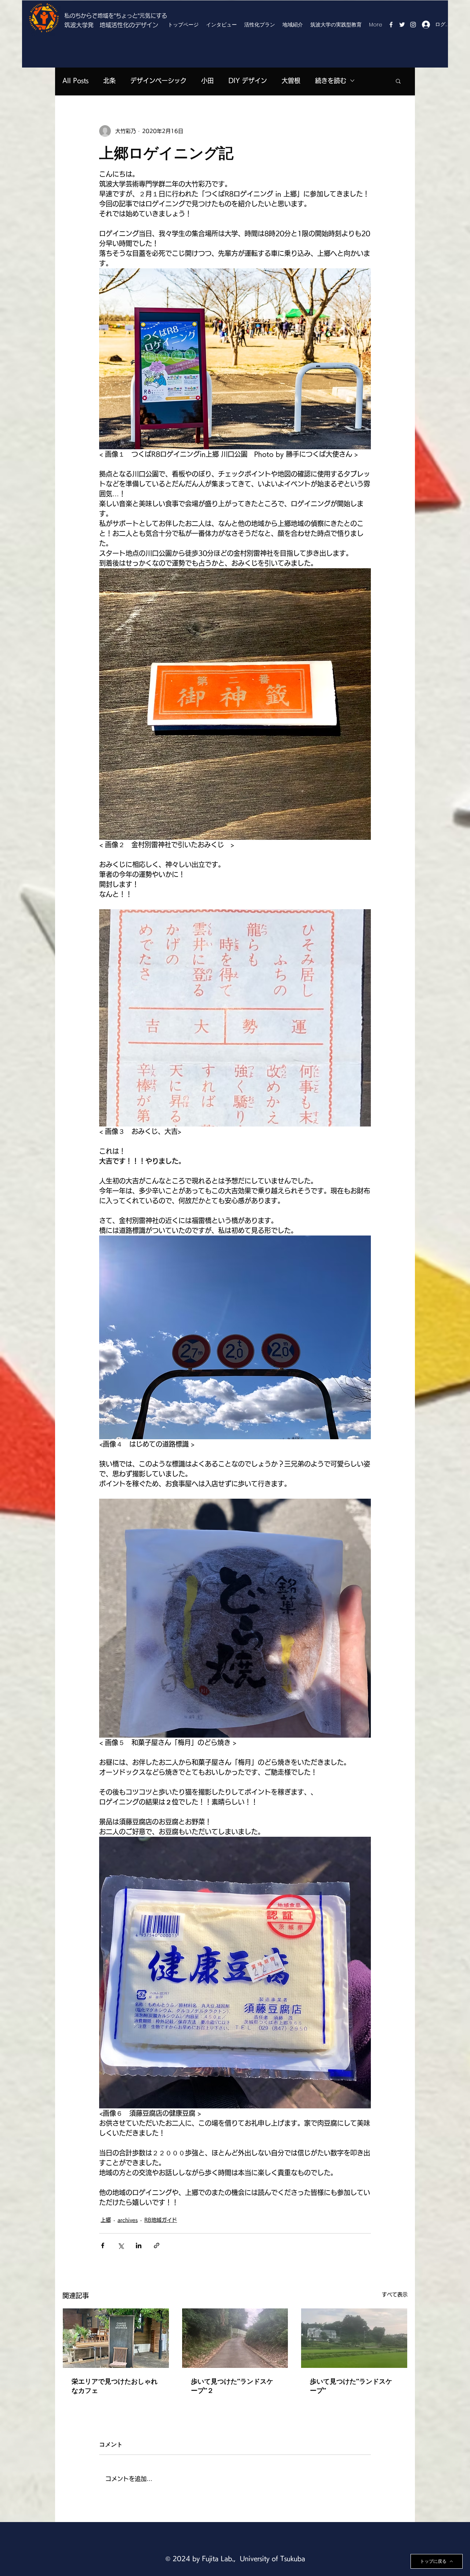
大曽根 (291, 81)
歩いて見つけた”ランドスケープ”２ (232, 2386)
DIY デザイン (248, 81)
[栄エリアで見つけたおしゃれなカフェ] (116, 2338)
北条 (109, 81)
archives (128, 2220)
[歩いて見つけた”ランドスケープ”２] (235, 2338)
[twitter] (402, 25)
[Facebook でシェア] (103, 2245)
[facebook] (391, 25)
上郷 (106, 2220)
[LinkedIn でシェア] (139, 2245)
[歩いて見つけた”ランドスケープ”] (354, 2338)
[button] (398, 81)
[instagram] (413, 25)
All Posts (75, 81)
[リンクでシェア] (157, 2245)
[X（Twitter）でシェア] (121, 2245)
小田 (207, 81)
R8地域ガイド (161, 2220)
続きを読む (331, 81)
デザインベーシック (158, 81)
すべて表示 (395, 2294)
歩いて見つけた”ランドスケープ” (351, 2386)
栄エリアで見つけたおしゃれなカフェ (115, 2386)
